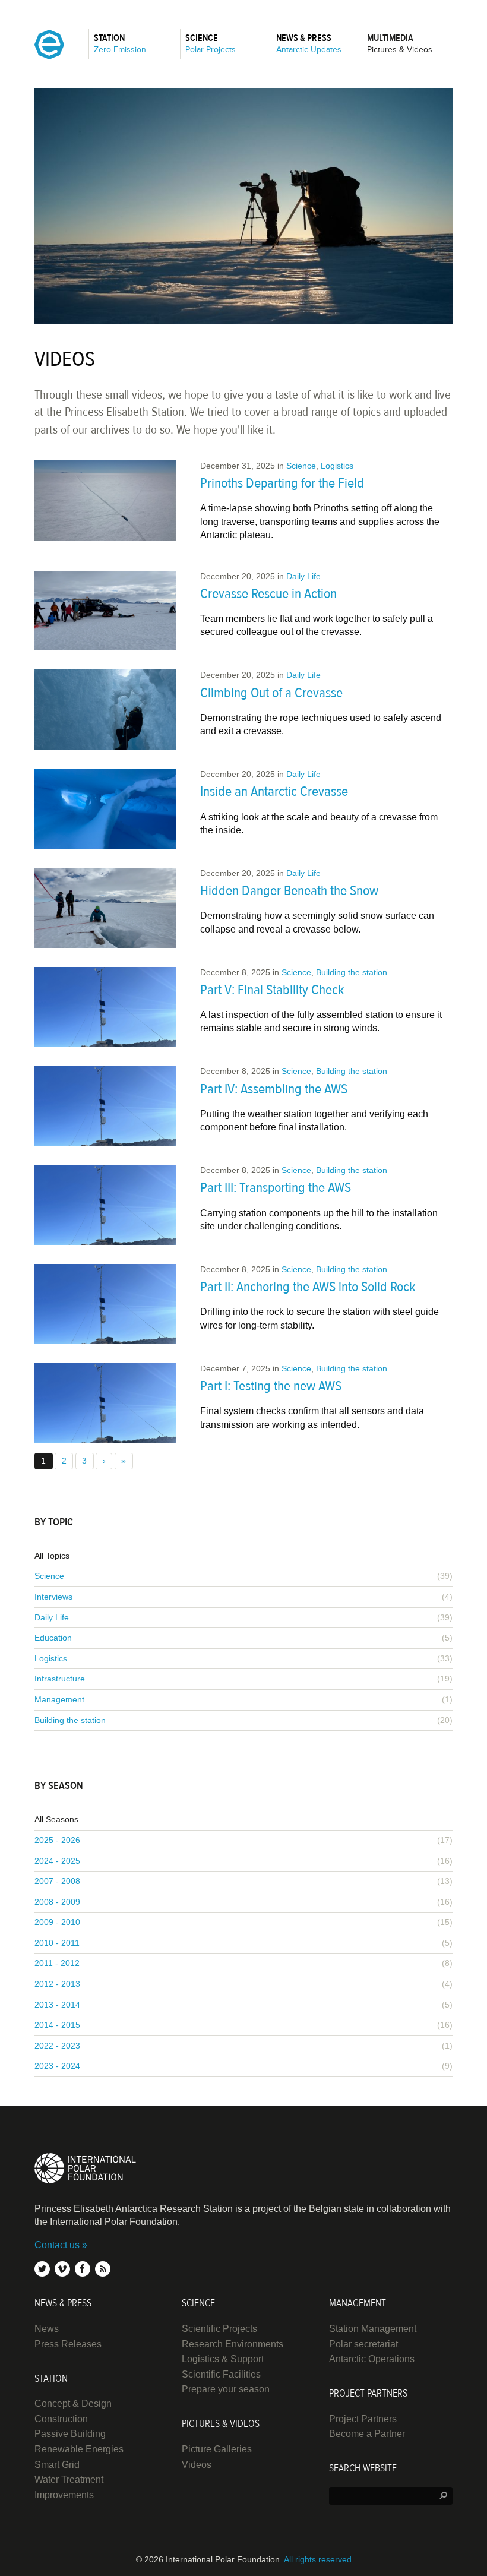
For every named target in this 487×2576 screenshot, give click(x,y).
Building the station (352, 972)
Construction (61, 2419)
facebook (83, 2269)
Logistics (337, 466)
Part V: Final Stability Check (272, 990)
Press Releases (68, 2344)
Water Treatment (69, 2479)
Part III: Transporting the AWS (276, 1188)
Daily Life (303, 576)
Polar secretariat (363, 2344)
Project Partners (363, 2419)
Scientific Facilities (221, 2374)
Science (301, 466)
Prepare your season (226, 2389)
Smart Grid (57, 2465)
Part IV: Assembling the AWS (274, 1089)
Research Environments (233, 2344)
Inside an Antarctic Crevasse (274, 791)
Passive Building (70, 2434)
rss (103, 2269)
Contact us (57, 2245)
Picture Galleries (217, 2449)
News (47, 2329)
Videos (197, 2465)
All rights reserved (318, 2559)
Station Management (373, 2329)
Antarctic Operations (372, 2359)
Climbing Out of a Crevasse (271, 693)
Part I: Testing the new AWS (271, 1386)
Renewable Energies (79, 2449)
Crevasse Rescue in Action (268, 594)
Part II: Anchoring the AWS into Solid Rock (308, 1287)
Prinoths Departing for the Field (282, 483)
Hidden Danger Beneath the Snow (289, 891)
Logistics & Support (223, 2359)
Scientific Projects (219, 2329)
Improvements (64, 2495)
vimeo (62, 2269)
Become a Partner (367, 2434)
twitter (42, 2269)
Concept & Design (73, 2403)
